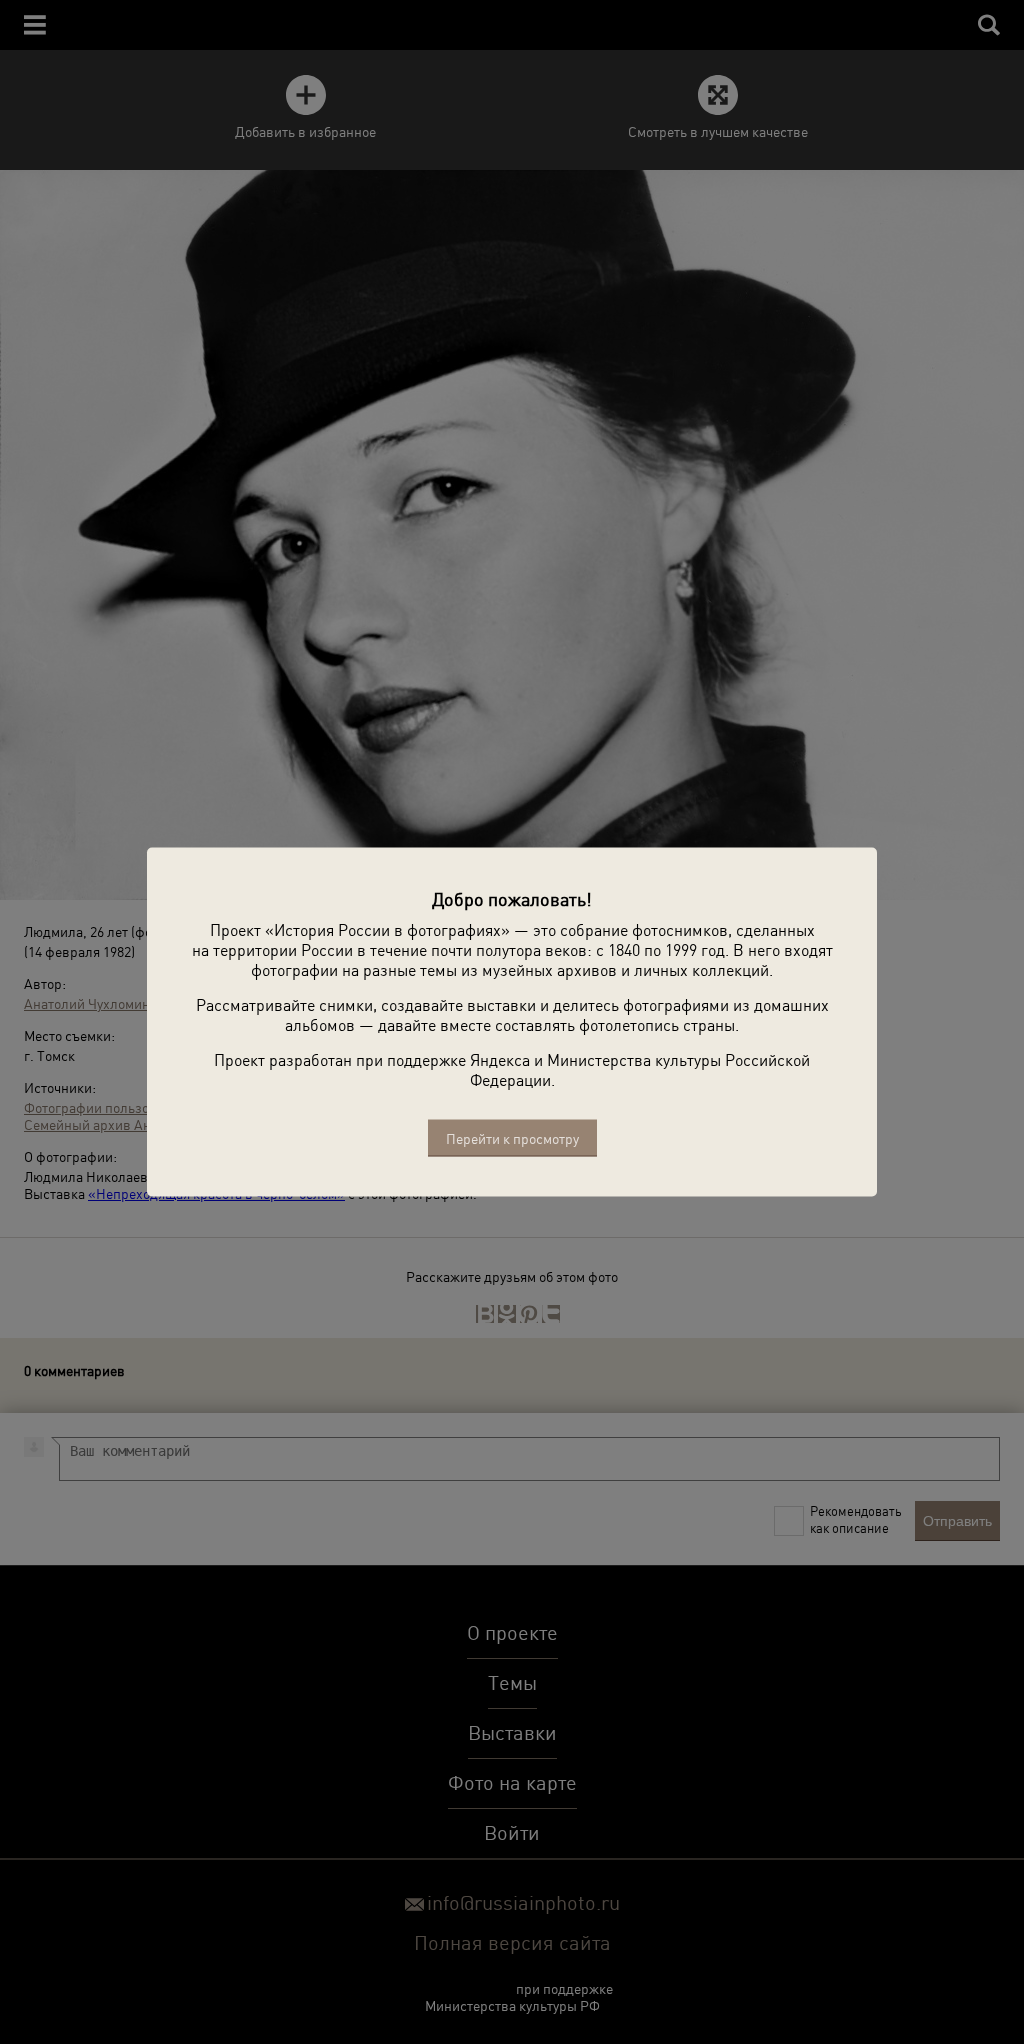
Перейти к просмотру (512, 1138)
